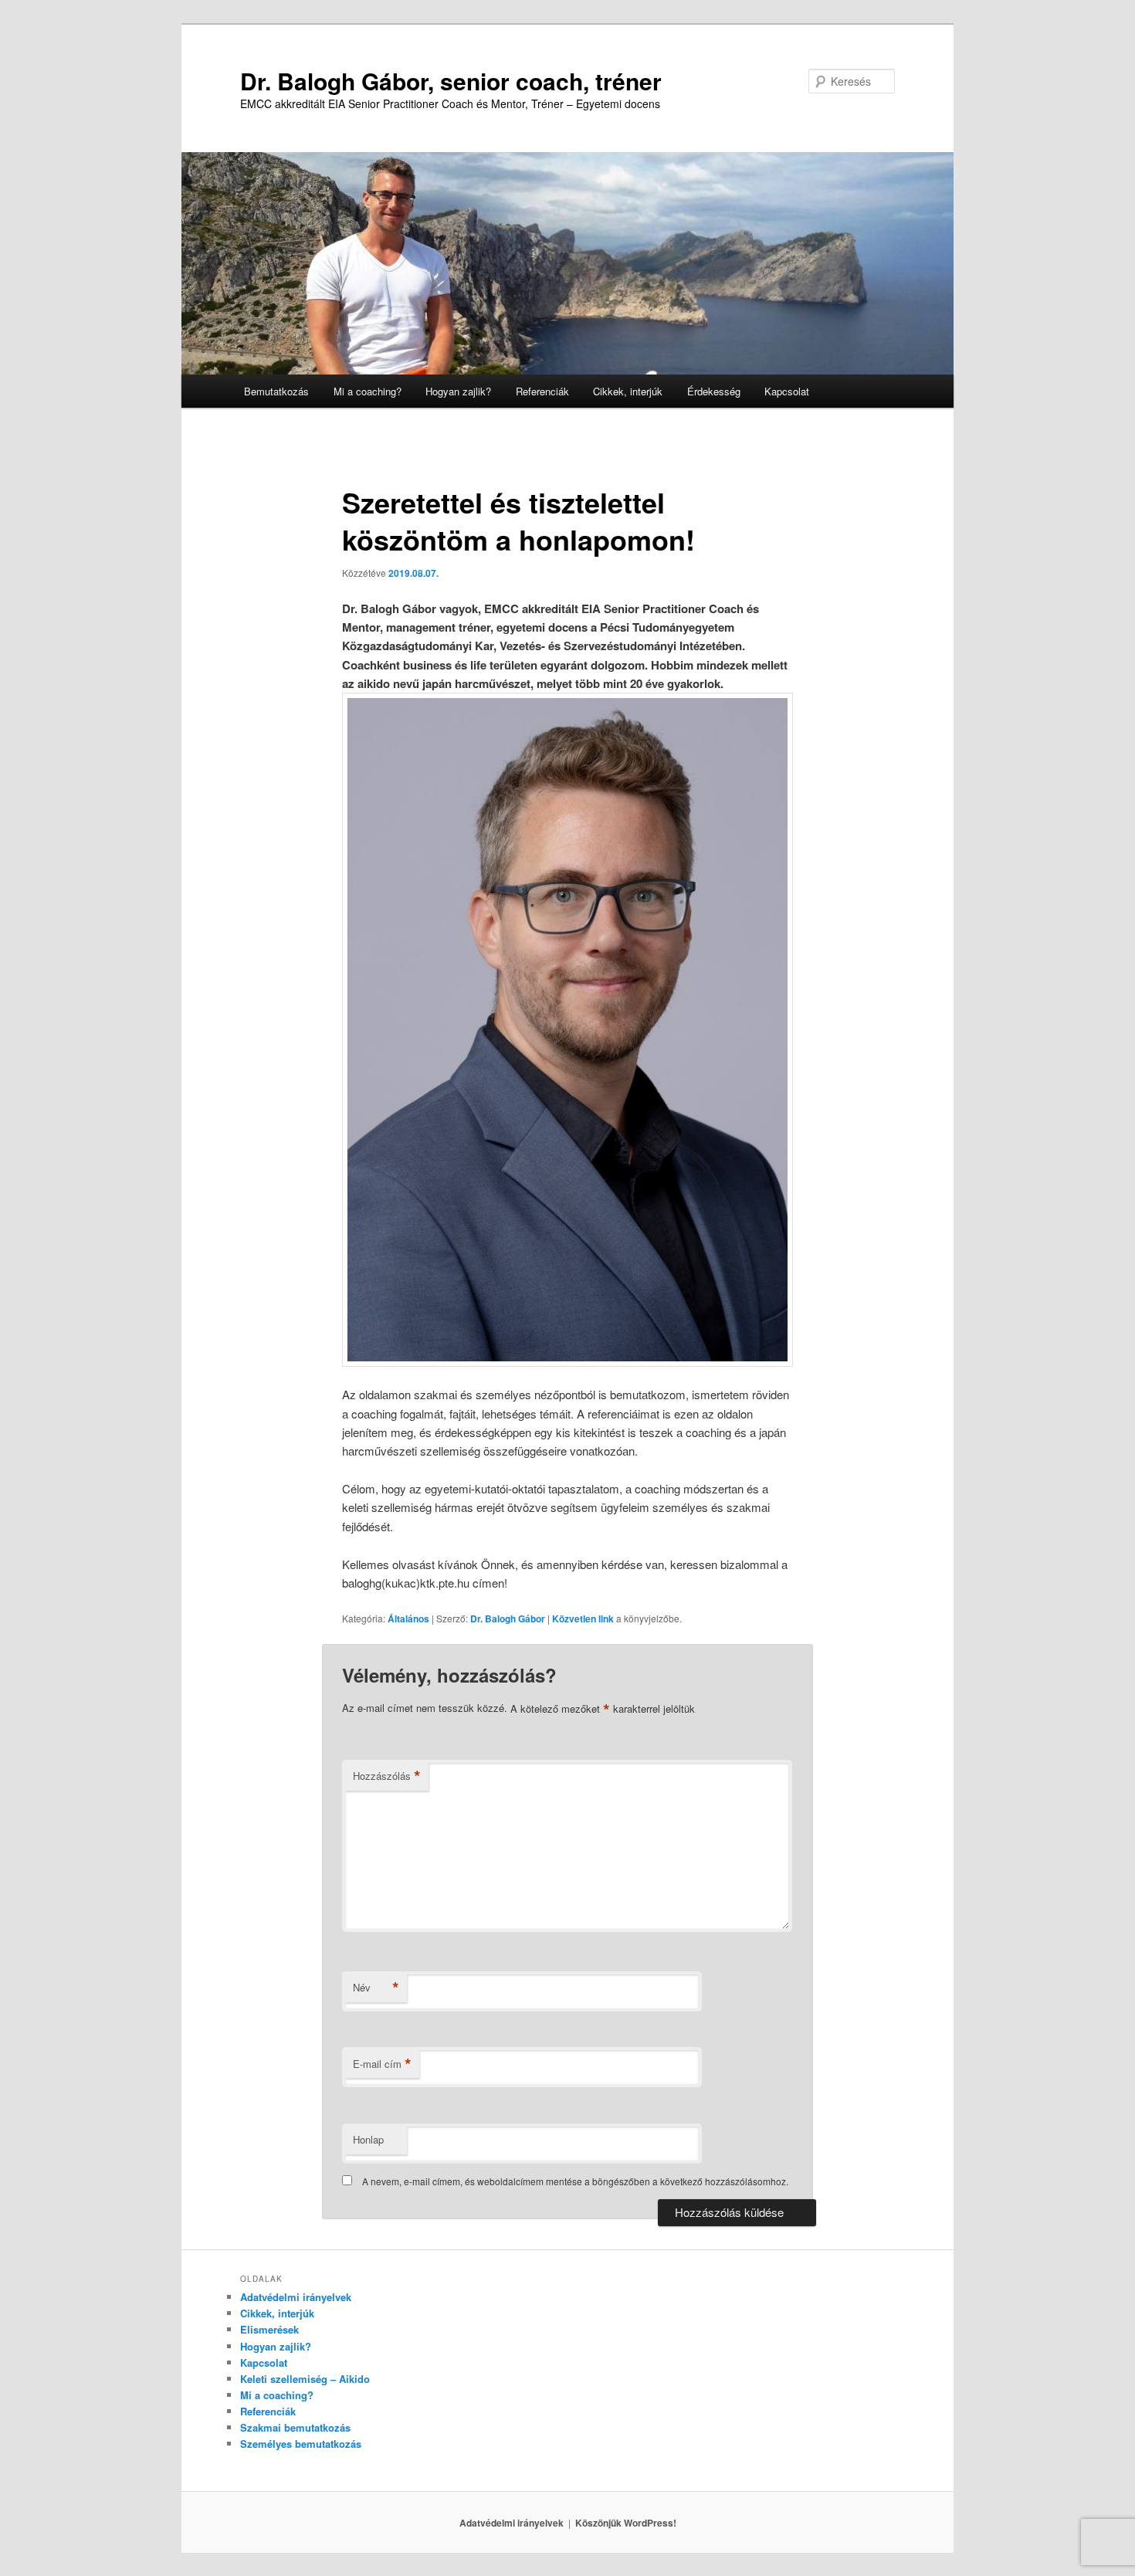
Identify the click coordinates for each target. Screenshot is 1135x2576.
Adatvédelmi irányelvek (296, 2297)
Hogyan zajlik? (458, 391)
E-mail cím (382, 2064)
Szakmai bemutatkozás (295, 2427)
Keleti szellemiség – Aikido (305, 2379)
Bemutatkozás (276, 391)
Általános (408, 1618)
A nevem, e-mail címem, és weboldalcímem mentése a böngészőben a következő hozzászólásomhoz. (575, 2181)
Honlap (368, 2139)
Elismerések (269, 2329)
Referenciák (542, 391)
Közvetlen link (584, 1618)
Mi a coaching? (368, 391)
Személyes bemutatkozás (301, 2444)
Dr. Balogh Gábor (508, 1618)
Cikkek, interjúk (628, 391)
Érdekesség (714, 391)
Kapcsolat (787, 391)
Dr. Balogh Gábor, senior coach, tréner (451, 81)
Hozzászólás (387, 1776)
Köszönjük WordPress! (626, 2523)
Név (376, 1988)
